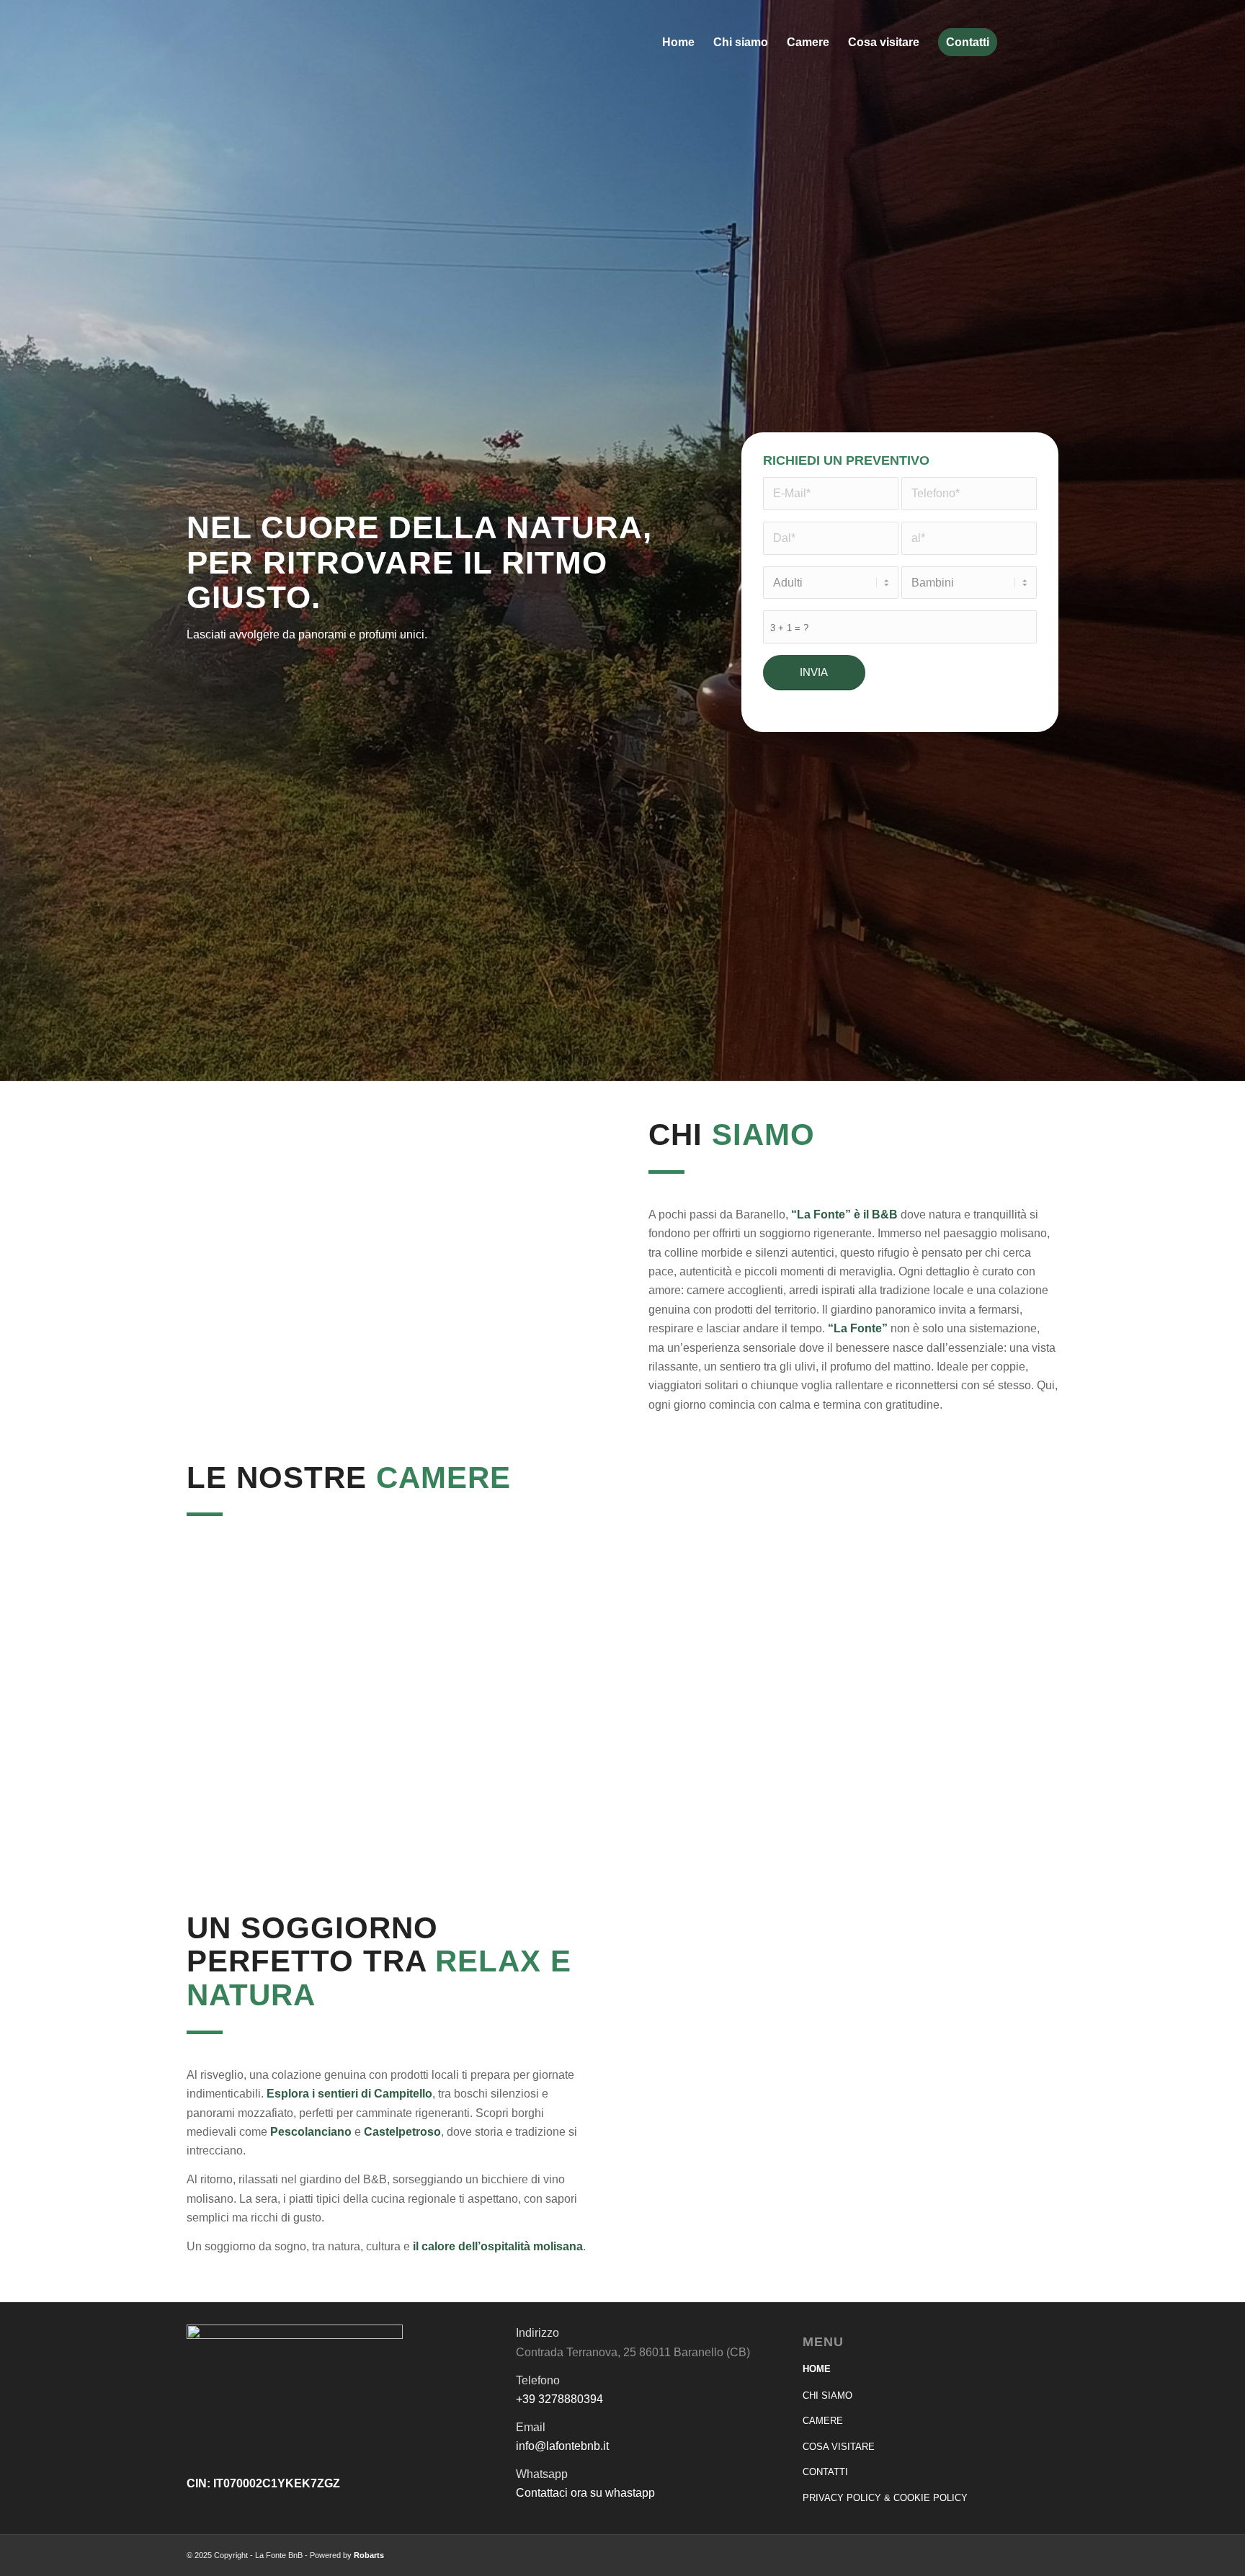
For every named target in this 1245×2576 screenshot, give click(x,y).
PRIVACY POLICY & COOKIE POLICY (885, 2498)
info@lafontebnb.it (562, 2446)
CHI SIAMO (827, 2395)
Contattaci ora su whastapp (585, 2493)
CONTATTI (825, 2472)
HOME (817, 2369)
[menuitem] (678, 43)
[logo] (228, 43)
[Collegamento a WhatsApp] (1047, 42)
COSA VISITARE (839, 2447)
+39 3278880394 (559, 2399)
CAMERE (823, 2421)
